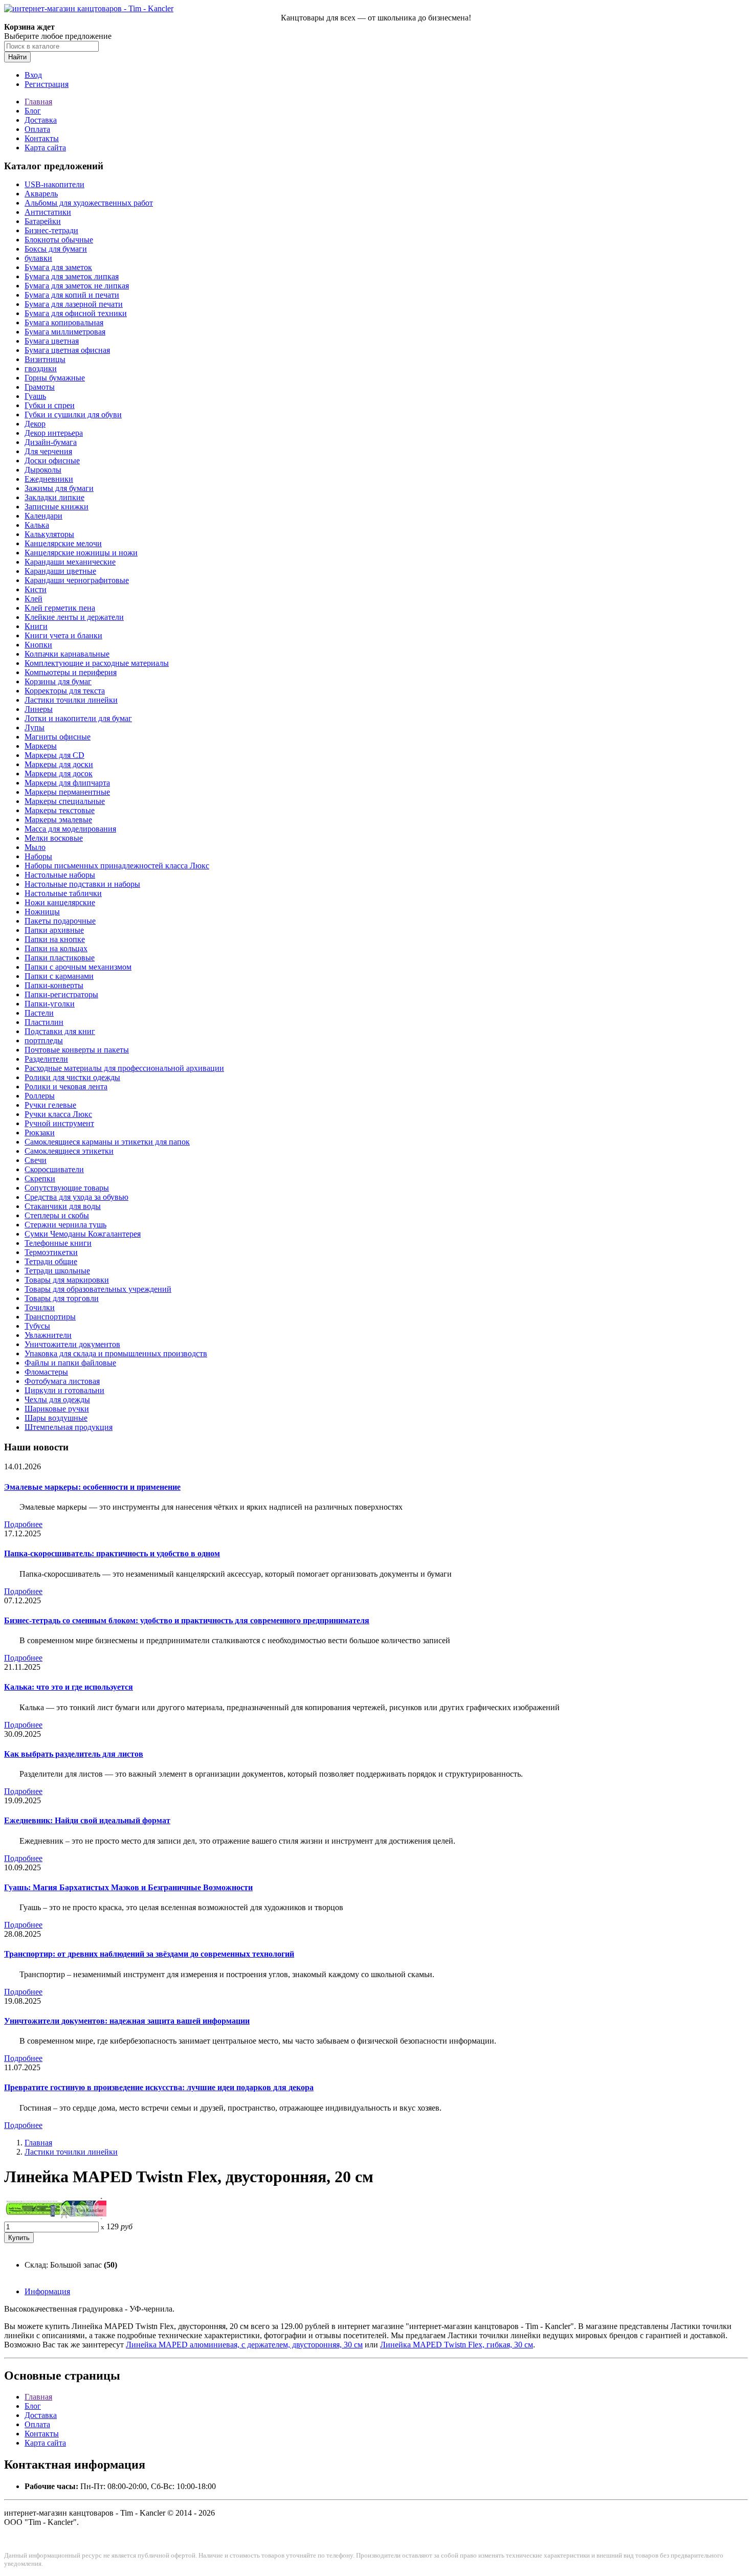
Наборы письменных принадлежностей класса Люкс (117, 866)
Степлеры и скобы (57, 1215)
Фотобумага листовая (62, 1381)
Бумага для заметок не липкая (77, 286)
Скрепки (40, 1179)
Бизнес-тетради (51, 230)
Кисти (36, 589)
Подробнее (23, 1524)
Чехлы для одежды (57, 1399)
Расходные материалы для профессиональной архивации (124, 1068)
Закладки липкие (54, 497)
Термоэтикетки (51, 1252)
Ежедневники (49, 479)
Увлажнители (48, 1335)
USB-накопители (54, 184)
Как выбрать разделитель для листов (74, 1754)
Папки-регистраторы (61, 994)
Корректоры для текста (65, 691)
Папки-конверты (54, 985)
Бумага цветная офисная (67, 350)
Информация (47, 2291)
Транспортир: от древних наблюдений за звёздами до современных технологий (149, 1954)
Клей (34, 599)
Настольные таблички (63, 893)
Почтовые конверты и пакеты (77, 1050)
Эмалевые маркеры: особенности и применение (92, 1487)
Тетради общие (51, 1261)
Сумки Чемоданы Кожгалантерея (83, 1234)
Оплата (37, 129)
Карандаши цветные (60, 571)
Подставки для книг (60, 1031)
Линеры (39, 709)
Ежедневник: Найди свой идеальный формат (87, 1820)
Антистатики (48, 212)
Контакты (42, 138)
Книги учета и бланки (63, 635)
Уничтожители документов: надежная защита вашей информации (127, 2021)
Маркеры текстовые (60, 810)
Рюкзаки (40, 1133)
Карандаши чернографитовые (77, 580)
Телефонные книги (58, 1243)
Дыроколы (43, 470)
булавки (38, 258)
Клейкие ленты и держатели (74, 617)
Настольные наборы (60, 875)
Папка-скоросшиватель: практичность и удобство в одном (112, 1553)
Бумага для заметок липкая (72, 276)
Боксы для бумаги (56, 249)
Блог (33, 111)
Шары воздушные (56, 1418)
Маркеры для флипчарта (67, 783)
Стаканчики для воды (63, 1206)
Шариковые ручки (57, 1409)
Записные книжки (57, 507)
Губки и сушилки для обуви (73, 415)
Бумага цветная (52, 341)
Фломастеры (46, 1372)
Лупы (35, 727)
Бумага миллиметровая (65, 332)
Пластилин (44, 1022)
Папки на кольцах (56, 948)
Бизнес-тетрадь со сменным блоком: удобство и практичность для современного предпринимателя (187, 1620)
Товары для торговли (62, 1298)
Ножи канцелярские (60, 902)
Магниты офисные (58, 737)
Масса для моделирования (70, 829)
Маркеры (41, 746)
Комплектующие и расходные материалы (97, 663)
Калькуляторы (49, 534)
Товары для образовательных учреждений (98, 1289)
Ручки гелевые (50, 1105)
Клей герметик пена (60, 608)
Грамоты (40, 387)
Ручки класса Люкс (58, 1114)
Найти (17, 57)
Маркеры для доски (59, 764)
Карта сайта (45, 148)
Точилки (40, 1307)
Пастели (39, 1013)
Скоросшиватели (54, 1169)
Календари (43, 516)
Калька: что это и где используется (69, 1687)
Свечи (36, 1160)
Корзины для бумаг (58, 681)
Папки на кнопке (55, 939)
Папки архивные (54, 930)
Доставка (41, 120)
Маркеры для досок (59, 774)
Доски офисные (52, 461)
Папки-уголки (50, 1004)
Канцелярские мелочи (63, 543)
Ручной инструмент (59, 1123)
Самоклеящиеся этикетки (69, 1151)
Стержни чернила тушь (65, 1225)
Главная (38, 102)
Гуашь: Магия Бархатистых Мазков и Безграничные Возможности (128, 1887)
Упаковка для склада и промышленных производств (116, 1353)
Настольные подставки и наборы (82, 884)
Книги (36, 626)
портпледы (44, 1040)
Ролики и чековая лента (66, 1087)
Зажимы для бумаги (59, 488)
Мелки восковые (54, 838)
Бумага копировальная (64, 322)
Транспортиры (50, 1317)
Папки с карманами (59, 976)
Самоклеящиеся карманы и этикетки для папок (107, 1142)
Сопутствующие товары (67, 1188)
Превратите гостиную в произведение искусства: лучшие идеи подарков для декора (159, 2087)
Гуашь (35, 396)
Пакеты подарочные (60, 921)
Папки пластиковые (60, 958)
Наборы (38, 856)
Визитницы (45, 359)
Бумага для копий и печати (72, 295)
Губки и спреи (50, 405)
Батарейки (43, 221)
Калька (37, 525)
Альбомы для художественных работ (89, 203)
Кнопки (38, 645)
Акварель (41, 194)
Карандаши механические (70, 562)
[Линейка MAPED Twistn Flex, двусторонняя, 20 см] (55, 2217)
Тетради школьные (57, 1271)
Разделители (46, 1059)
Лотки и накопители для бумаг (78, 718)
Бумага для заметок (58, 267)
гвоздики (41, 368)
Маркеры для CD (54, 755)
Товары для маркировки (67, 1280)
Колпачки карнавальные (67, 654)
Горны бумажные (55, 378)
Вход (33, 75)
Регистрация (47, 84)
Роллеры (40, 1096)
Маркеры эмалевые (58, 820)
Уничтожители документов (72, 1344)
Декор (35, 424)
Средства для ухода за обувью (76, 1197)
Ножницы (42, 912)
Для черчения (48, 451)
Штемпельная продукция (69, 1427)
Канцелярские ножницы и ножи (81, 553)
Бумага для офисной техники (76, 313)
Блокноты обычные (59, 240)
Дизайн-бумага (51, 442)
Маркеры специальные (65, 801)
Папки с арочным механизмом (78, 967)
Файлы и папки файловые (70, 1363)
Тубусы (37, 1326)
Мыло (35, 847)
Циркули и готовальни (64, 1390)
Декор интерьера (54, 433)
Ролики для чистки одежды (72, 1077)
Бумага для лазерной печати (74, 304)
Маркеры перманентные (67, 792)
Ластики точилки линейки (71, 700)
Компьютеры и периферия (71, 672)
